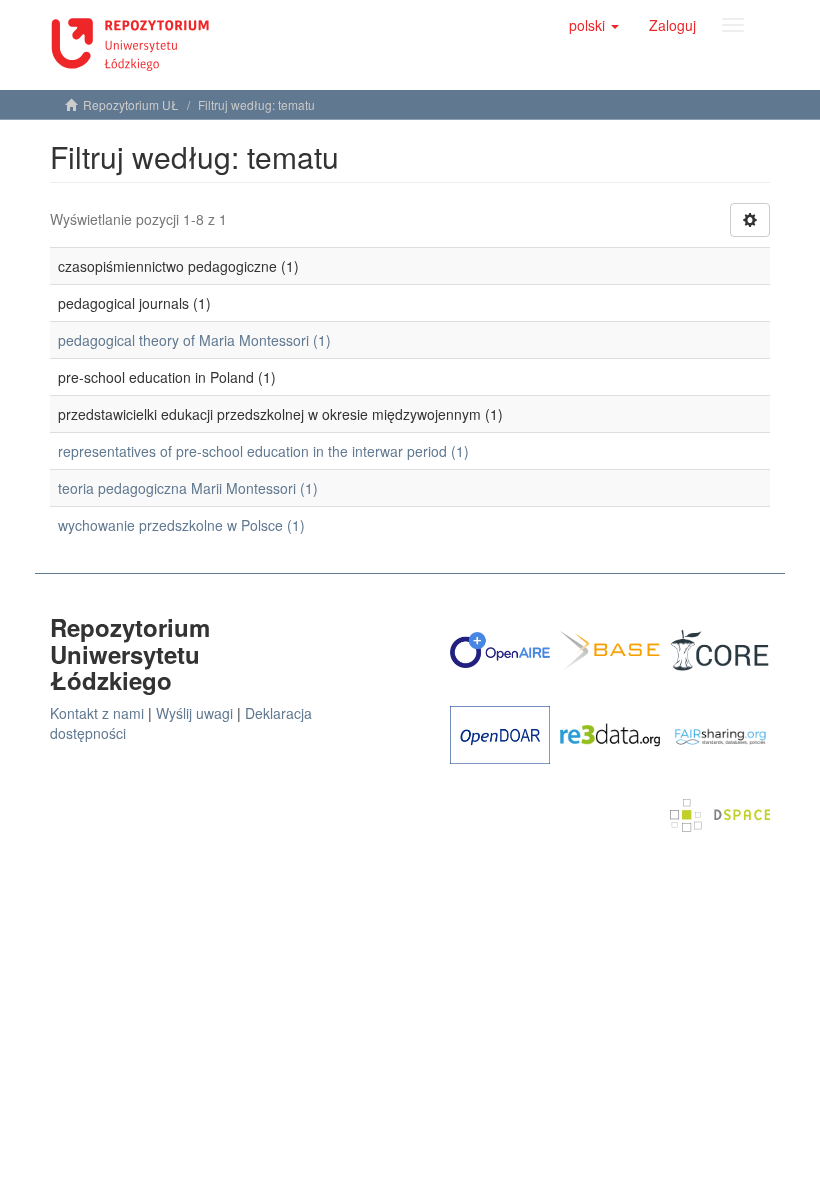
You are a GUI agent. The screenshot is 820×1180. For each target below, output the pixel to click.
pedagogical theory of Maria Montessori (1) (194, 340)
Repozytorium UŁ (131, 104)
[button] (594, 25)
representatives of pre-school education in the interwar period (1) (263, 451)
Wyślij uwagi (194, 713)
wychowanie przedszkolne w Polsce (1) (181, 525)
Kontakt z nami (97, 713)
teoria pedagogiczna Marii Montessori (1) (188, 488)
